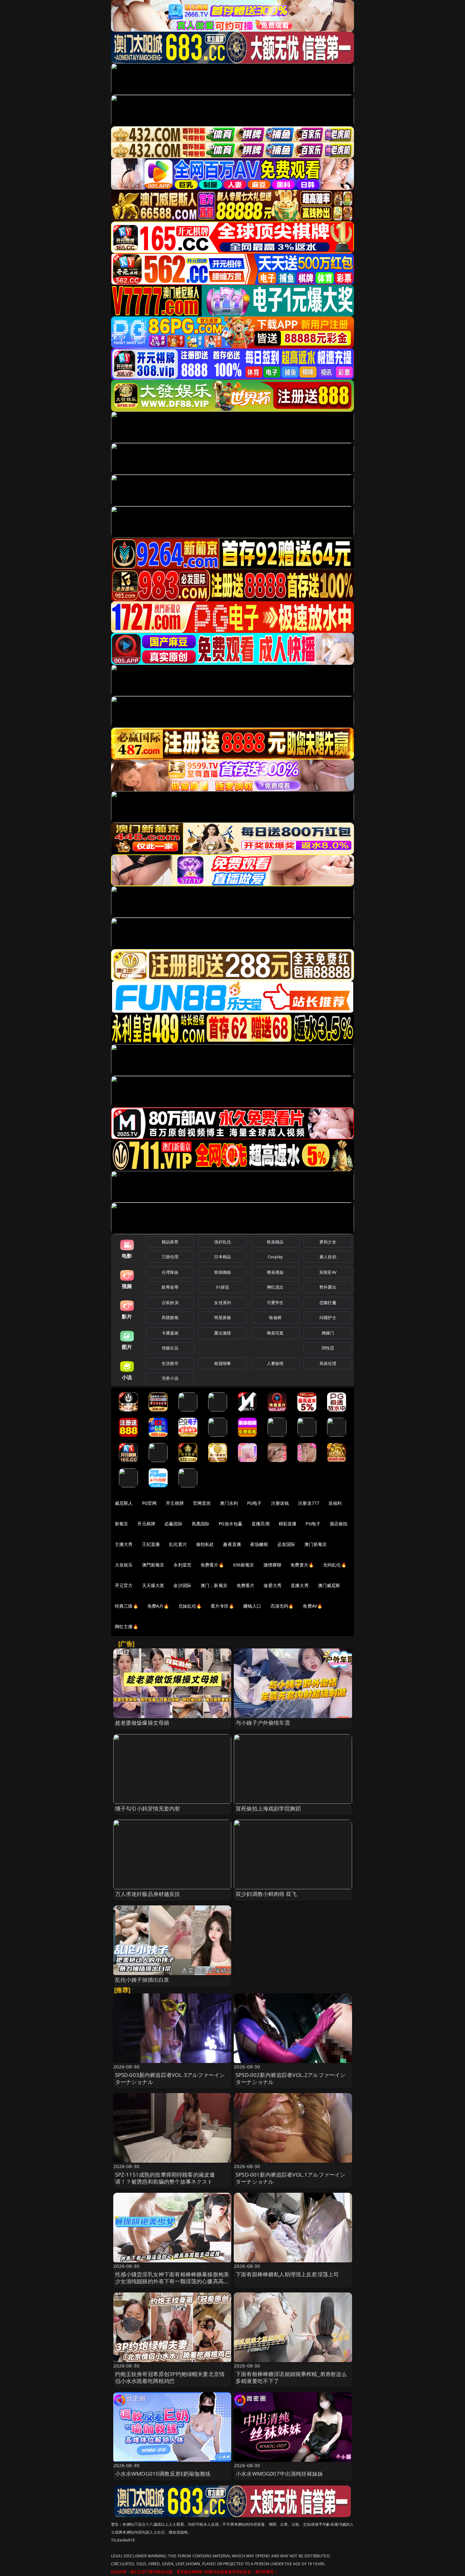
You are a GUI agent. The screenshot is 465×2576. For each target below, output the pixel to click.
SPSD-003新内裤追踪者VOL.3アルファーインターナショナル (170, 2078)
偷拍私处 (205, 1544)
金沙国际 (182, 1585)
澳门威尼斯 (329, 1585)
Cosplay (275, 1257)
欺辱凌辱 (170, 1287)
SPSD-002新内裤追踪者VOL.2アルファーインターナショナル (291, 2078)
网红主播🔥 (127, 1626)
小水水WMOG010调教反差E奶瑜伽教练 (163, 2474)
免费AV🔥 (313, 1606)
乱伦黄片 (178, 1544)
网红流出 (275, 1287)
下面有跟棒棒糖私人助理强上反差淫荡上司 (287, 2274)
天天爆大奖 (153, 1585)
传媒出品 (170, 1348)
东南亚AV (328, 1272)
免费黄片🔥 (302, 1565)
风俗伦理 (328, 1363)
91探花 (223, 1287)
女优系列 (223, 1303)
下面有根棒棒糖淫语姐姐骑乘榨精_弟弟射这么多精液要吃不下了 (291, 2377)
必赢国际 (174, 1524)
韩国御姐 (223, 1272)
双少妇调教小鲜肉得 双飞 (266, 1894)
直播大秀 (300, 1585)
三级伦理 (170, 1257)
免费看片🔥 (212, 1565)
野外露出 (328, 1287)
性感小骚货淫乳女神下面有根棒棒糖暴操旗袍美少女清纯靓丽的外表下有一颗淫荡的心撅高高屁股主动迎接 (172, 2281)
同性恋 (328, 1348)
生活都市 (170, 1363)
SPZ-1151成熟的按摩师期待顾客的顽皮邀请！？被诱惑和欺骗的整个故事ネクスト (165, 2178)
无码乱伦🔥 (335, 1565)
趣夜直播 (232, 1544)
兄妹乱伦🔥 (190, 1606)
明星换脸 (223, 1317)
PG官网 (149, 1503)
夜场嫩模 (259, 1544)
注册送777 (309, 1503)
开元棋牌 (175, 1503)
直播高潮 (260, 1524)
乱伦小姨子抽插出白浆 (142, 1980)
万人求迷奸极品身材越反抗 (148, 1894)
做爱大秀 (273, 1585)
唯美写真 (275, 1333)
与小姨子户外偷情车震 (263, 1723)
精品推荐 (170, 1242)
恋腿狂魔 (328, 1303)
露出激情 (223, 1333)
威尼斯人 (124, 1503)
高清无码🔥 (282, 1606)
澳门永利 (229, 1503)
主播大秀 (124, 1544)
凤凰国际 (201, 1524)
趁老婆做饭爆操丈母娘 (142, 1723)
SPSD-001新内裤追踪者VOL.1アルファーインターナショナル (291, 2178)
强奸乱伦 (223, 1242)
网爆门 (328, 1333)
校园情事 (223, 1363)
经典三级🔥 (127, 1606)
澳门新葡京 (316, 1544)
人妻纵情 (275, 1363)
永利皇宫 (182, 1565)
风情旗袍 (170, 1317)
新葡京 (121, 1524)
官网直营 (202, 1503)
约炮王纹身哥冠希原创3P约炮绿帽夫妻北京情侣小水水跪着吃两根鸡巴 (170, 2377)
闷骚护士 (328, 1317)
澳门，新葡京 (214, 1585)
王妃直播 (151, 1544)
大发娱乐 (124, 1565)
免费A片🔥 (158, 1606)
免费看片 (246, 1585)
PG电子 (254, 1503)
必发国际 (286, 1544)
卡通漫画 (170, 1333)
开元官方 (124, 1585)
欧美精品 (275, 1242)
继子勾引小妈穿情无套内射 (148, 1808)
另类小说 (170, 1378)
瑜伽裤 (275, 1317)
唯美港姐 (275, 1272)
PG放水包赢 (230, 1524)
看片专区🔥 (222, 1606)
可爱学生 (275, 1303)
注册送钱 (280, 1503)
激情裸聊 (273, 1565)
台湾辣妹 (170, 1272)
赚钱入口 (252, 1606)
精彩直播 (288, 1524)
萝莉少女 (328, 1242)
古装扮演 (170, 1303)
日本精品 (223, 1257)
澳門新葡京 (153, 1565)
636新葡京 (244, 1565)
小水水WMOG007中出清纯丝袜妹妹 (279, 2474)
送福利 (335, 1503)
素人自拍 (328, 1257)
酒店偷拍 (339, 1524)
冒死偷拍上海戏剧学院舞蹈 (268, 1808)
